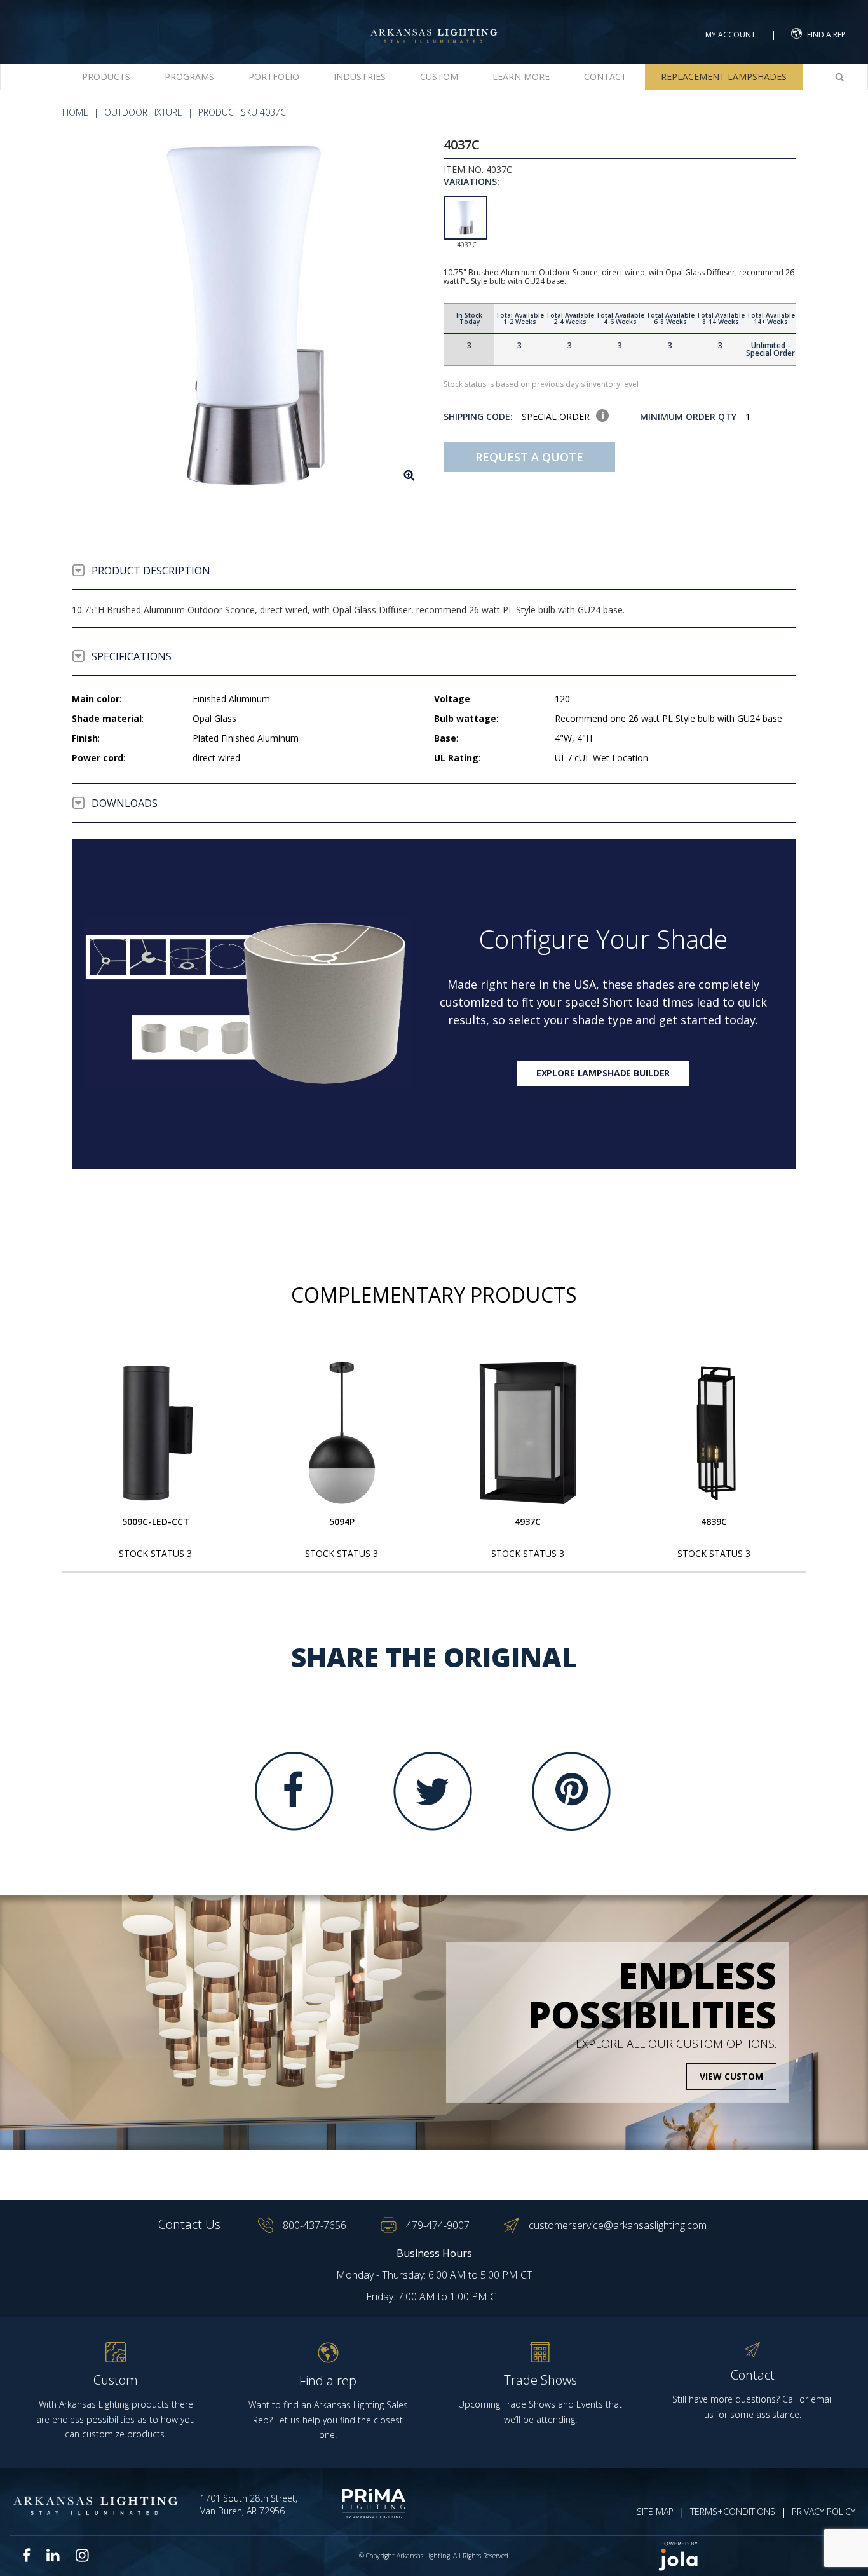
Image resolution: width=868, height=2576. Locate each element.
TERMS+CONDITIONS (733, 2512)
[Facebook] (294, 1791)
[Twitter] (433, 1791)
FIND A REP (826, 35)
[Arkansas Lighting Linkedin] (53, 2555)
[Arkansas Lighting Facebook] (27, 2555)
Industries (360, 77)
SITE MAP (655, 2512)
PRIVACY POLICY (824, 2512)
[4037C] (248, 314)
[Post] (156, 1433)
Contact (605, 77)
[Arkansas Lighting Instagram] (82, 2555)
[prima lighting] (361, 2504)
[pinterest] (571, 1791)
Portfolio (274, 77)
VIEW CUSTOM (731, 2076)
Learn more (521, 77)
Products (106, 77)
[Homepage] (434, 24)
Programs (189, 77)
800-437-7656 (315, 2225)
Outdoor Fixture (143, 112)
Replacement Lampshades (724, 77)
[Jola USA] (752, 2556)
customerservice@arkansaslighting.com (618, 2225)
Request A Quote (529, 457)
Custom (439, 77)
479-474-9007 (438, 2225)
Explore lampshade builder (603, 1073)
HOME (75, 112)
